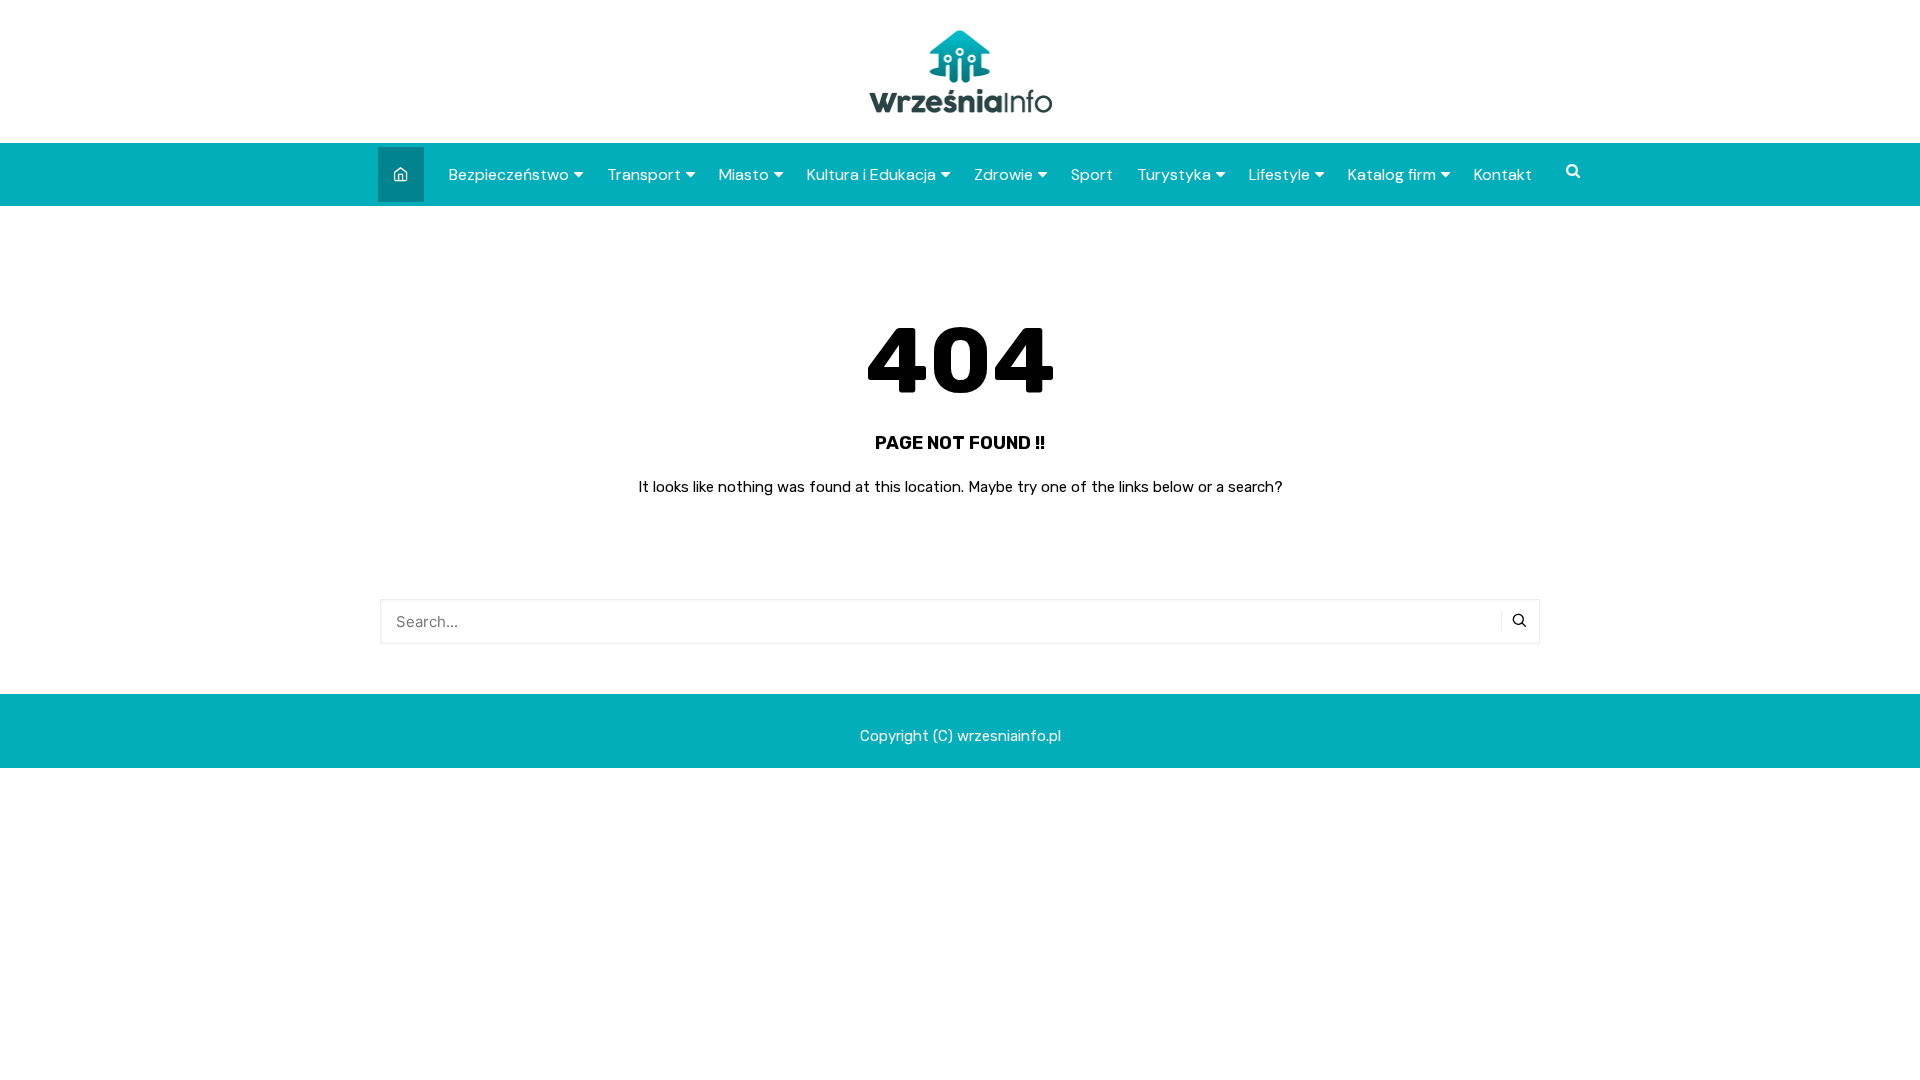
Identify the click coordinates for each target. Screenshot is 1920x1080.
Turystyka (1174, 174)
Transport (644, 174)
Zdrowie (1003, 174)
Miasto (744, 174)
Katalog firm (1392, 174)
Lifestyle (1279, 174)
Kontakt (1503, 174)
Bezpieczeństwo (509, 174)
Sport (1092, 174)
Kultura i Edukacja (871, 174)
